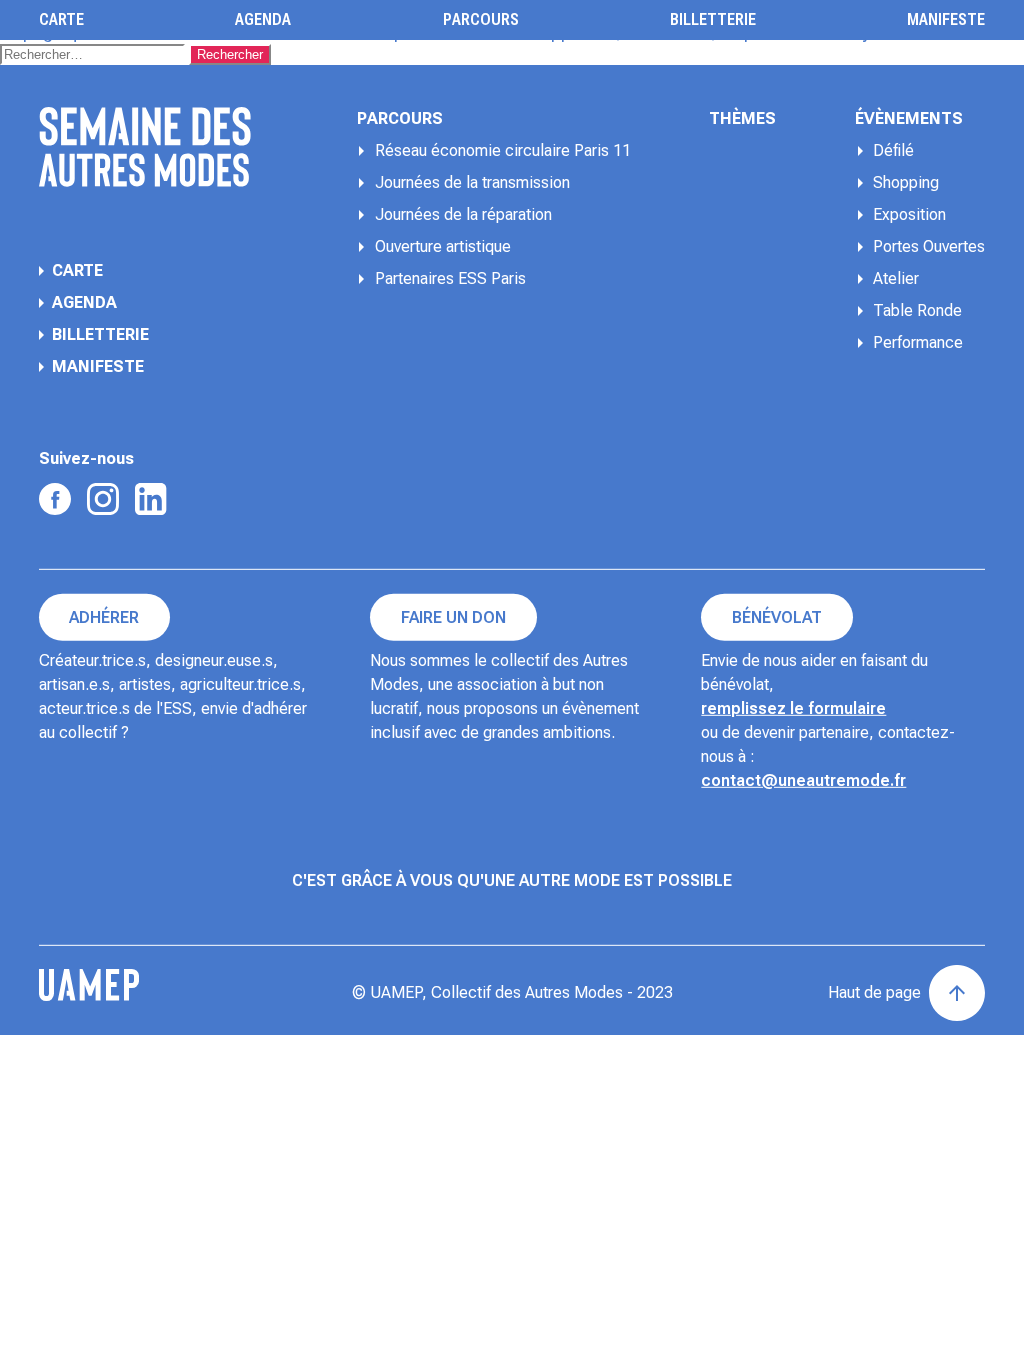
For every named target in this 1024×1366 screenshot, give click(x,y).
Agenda (263, 20)
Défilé (893, 150)
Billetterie (713, 20)
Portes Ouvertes (929, 246)
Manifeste (946, 20)
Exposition (909, 214)
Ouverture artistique (443, 246)
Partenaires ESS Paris (450, 278)
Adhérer (104, 617)
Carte (61, 20)
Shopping (906, 182)
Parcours (481, 20)
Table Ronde (917, 310)
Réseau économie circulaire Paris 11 (503, 150)
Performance (918, 342)
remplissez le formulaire (793, 708)
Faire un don (453, 617)
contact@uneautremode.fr (803, 780)
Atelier (896, 278)
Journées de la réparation (463, 214)
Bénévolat (777, 617)
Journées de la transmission (472, 182)
